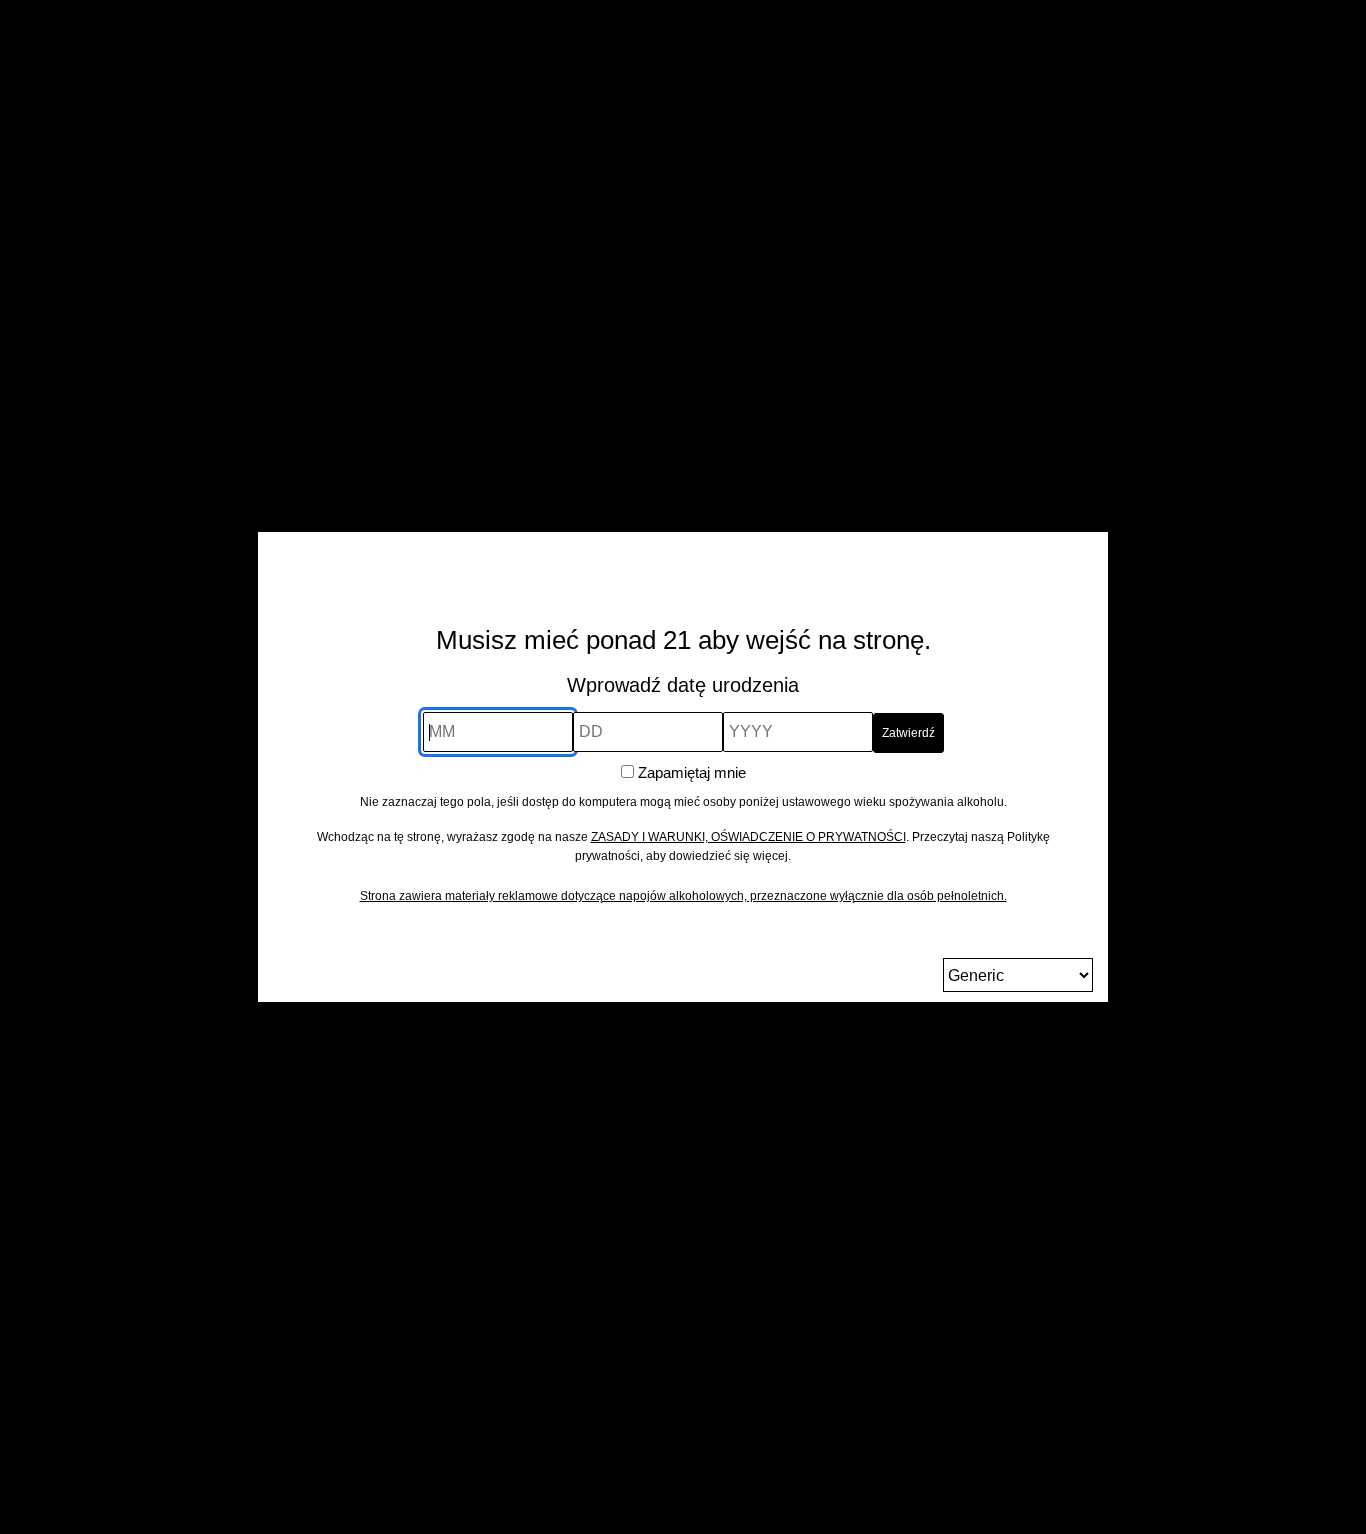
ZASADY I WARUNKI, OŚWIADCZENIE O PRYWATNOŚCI (748, 837)
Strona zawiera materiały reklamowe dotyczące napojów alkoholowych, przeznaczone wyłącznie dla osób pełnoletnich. (683, 896)
